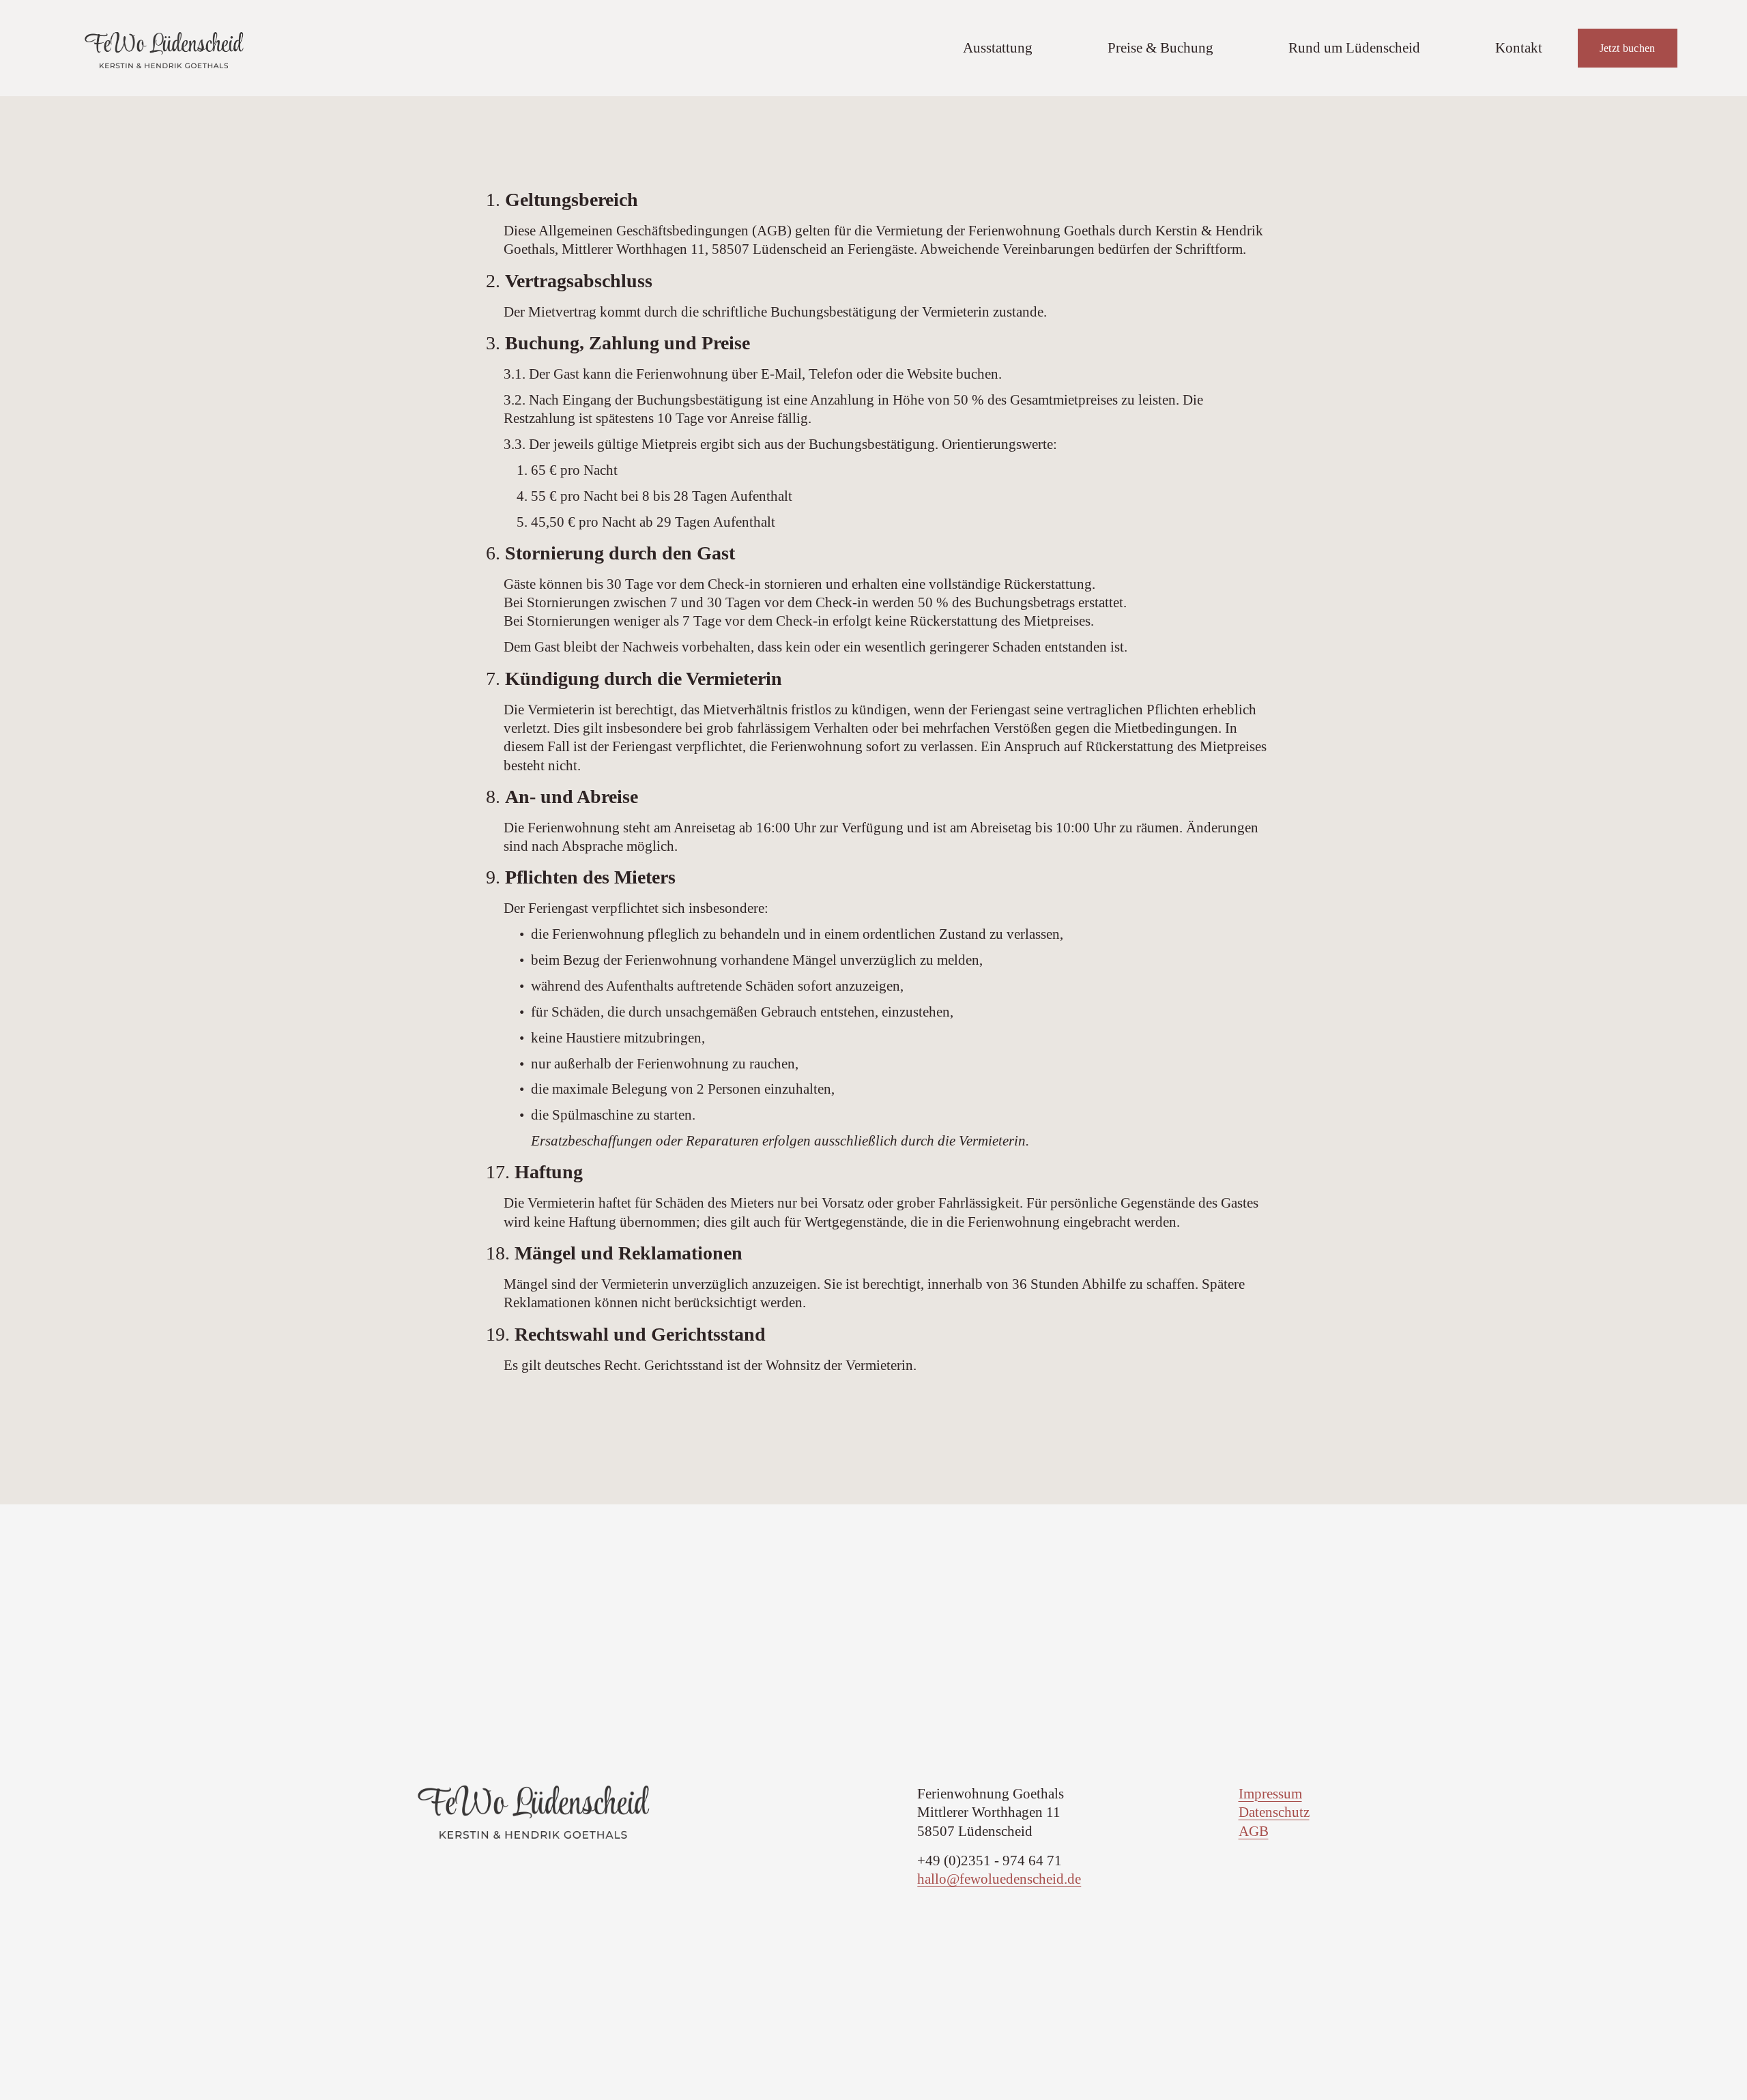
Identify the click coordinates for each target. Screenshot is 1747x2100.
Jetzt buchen (1628, 48)
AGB (1254, 1831)
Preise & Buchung (1160, 48)
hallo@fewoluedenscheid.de (999, 1879)
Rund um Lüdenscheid (1354, 48)
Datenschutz (1274, 1812)
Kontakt (1519, 48)
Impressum (1270, 1794)
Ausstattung (998, 48)
